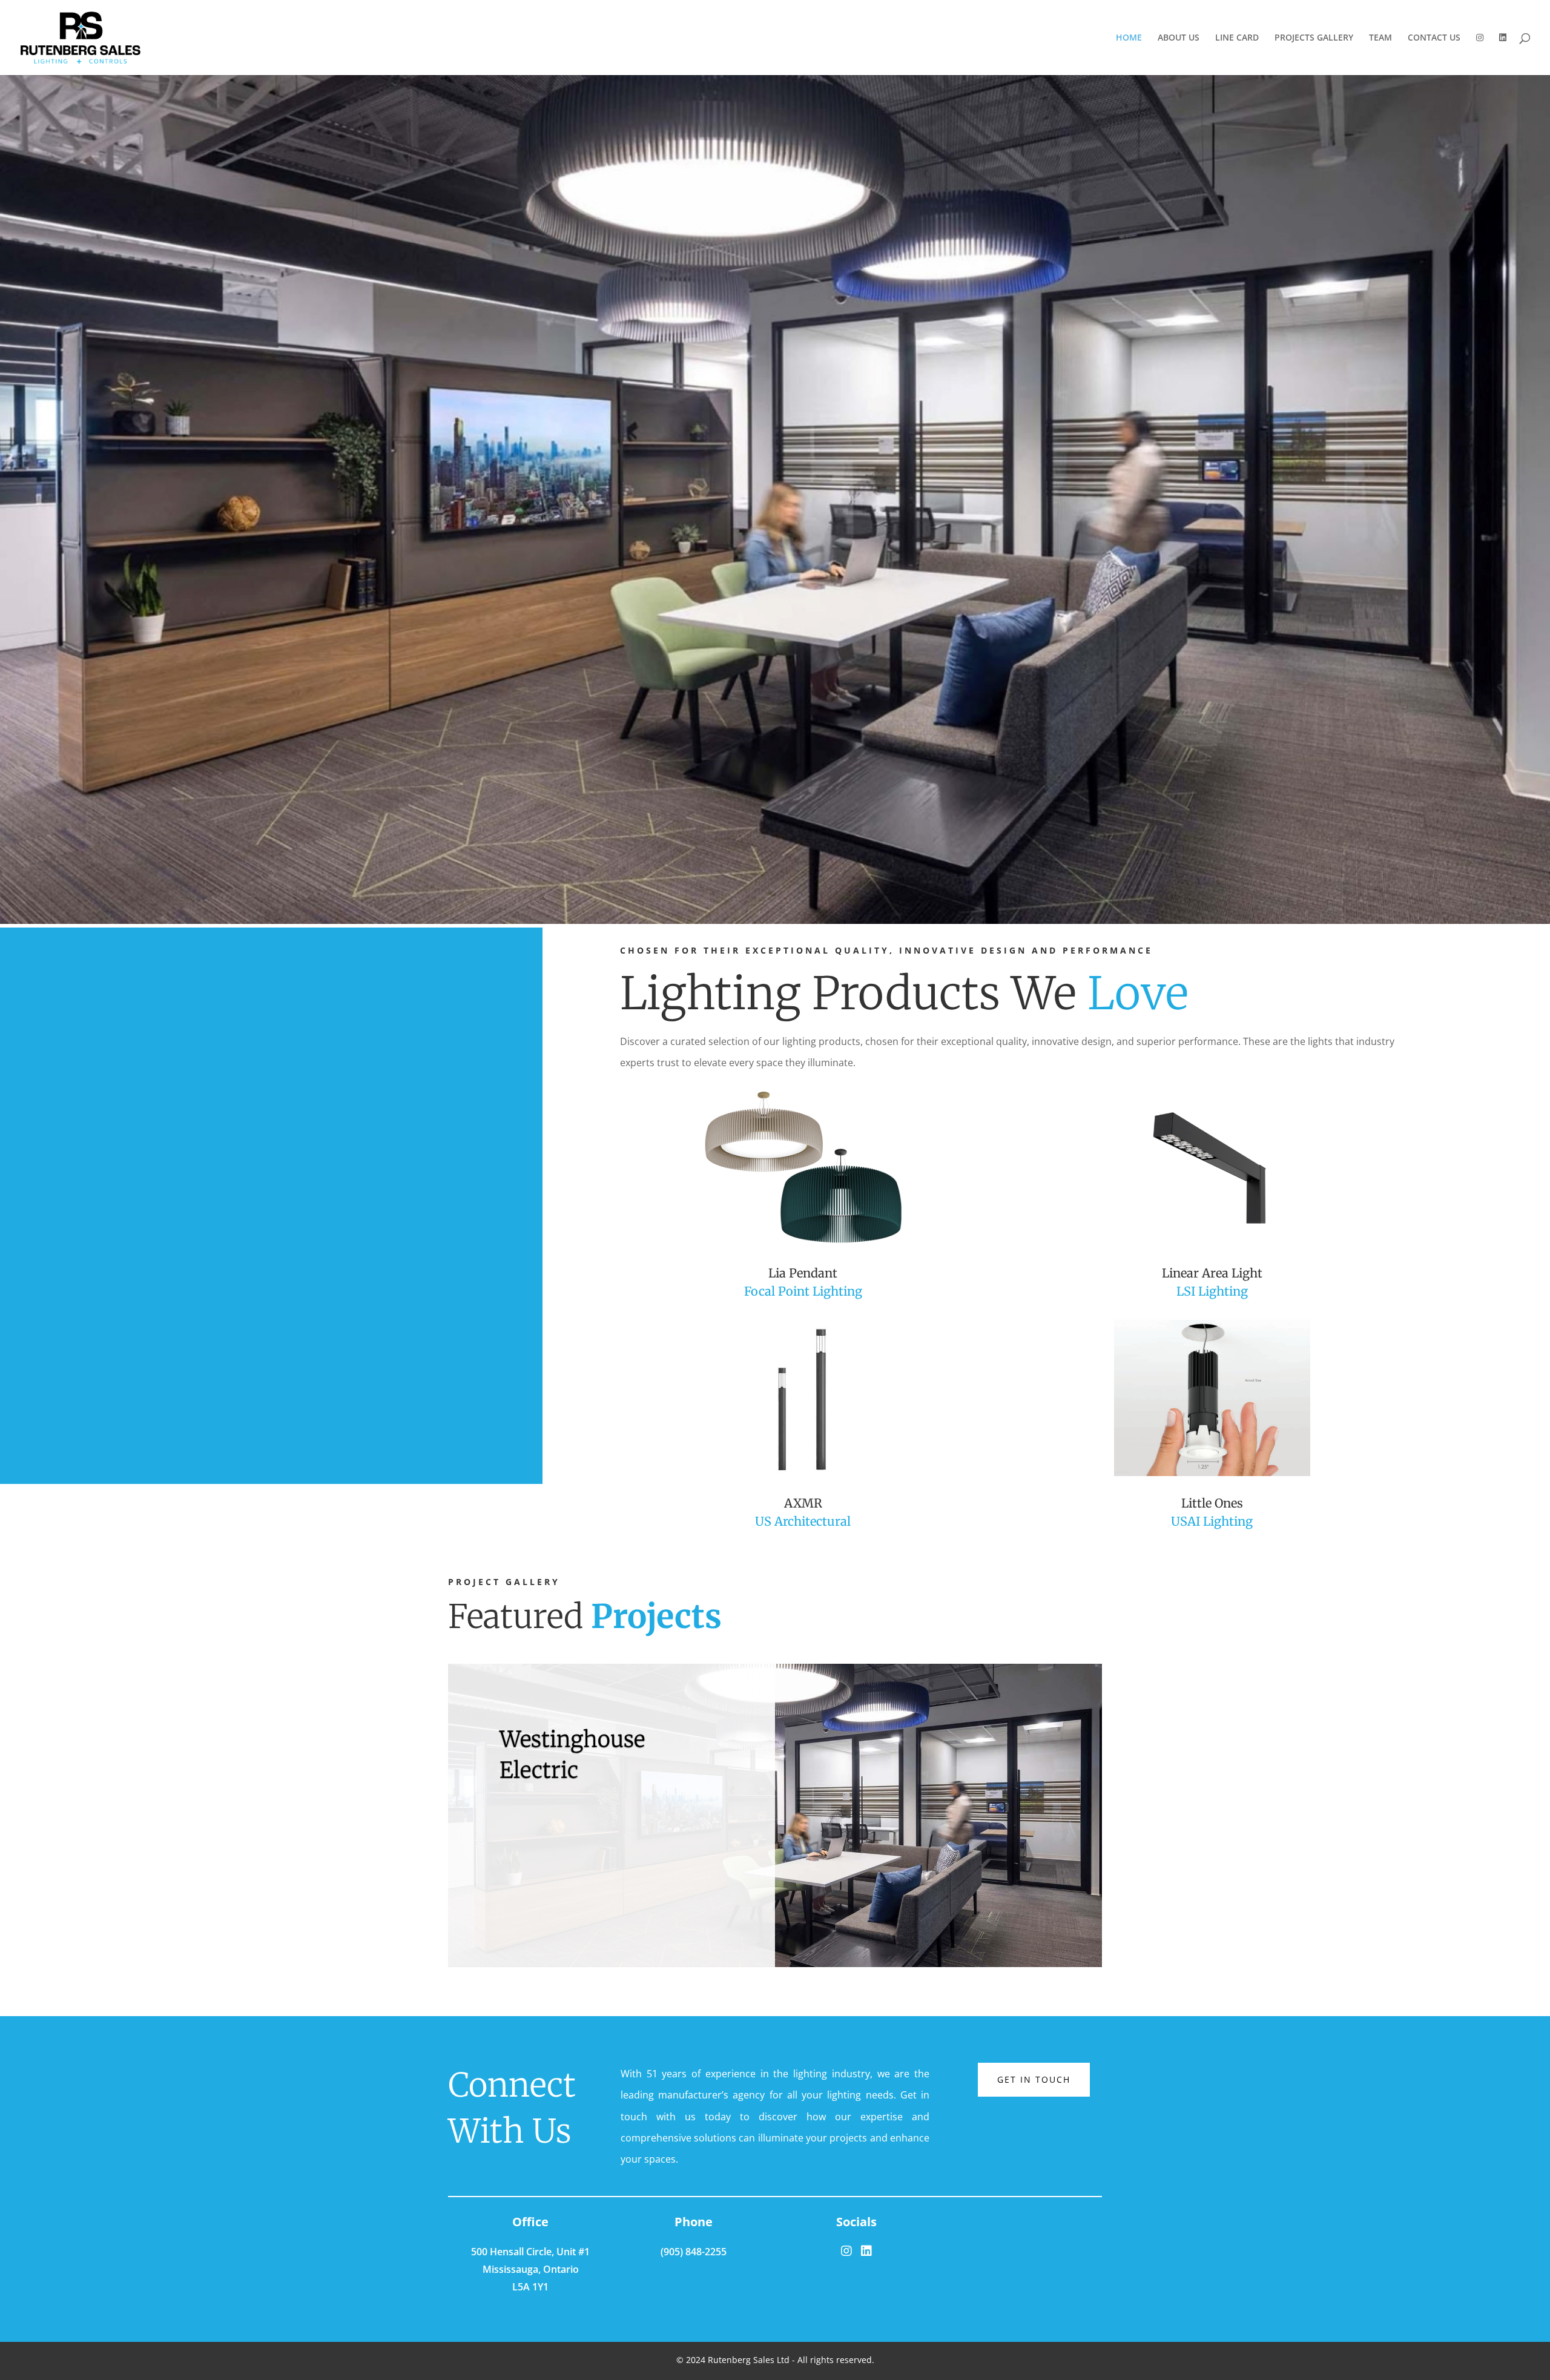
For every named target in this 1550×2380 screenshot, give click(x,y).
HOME (1129, 38)
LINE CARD (1237, 38)
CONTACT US (1434, 38)
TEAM (1380, 38)
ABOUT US (1179, 38)
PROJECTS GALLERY (1314, 38)
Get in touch (1034, 2079)
